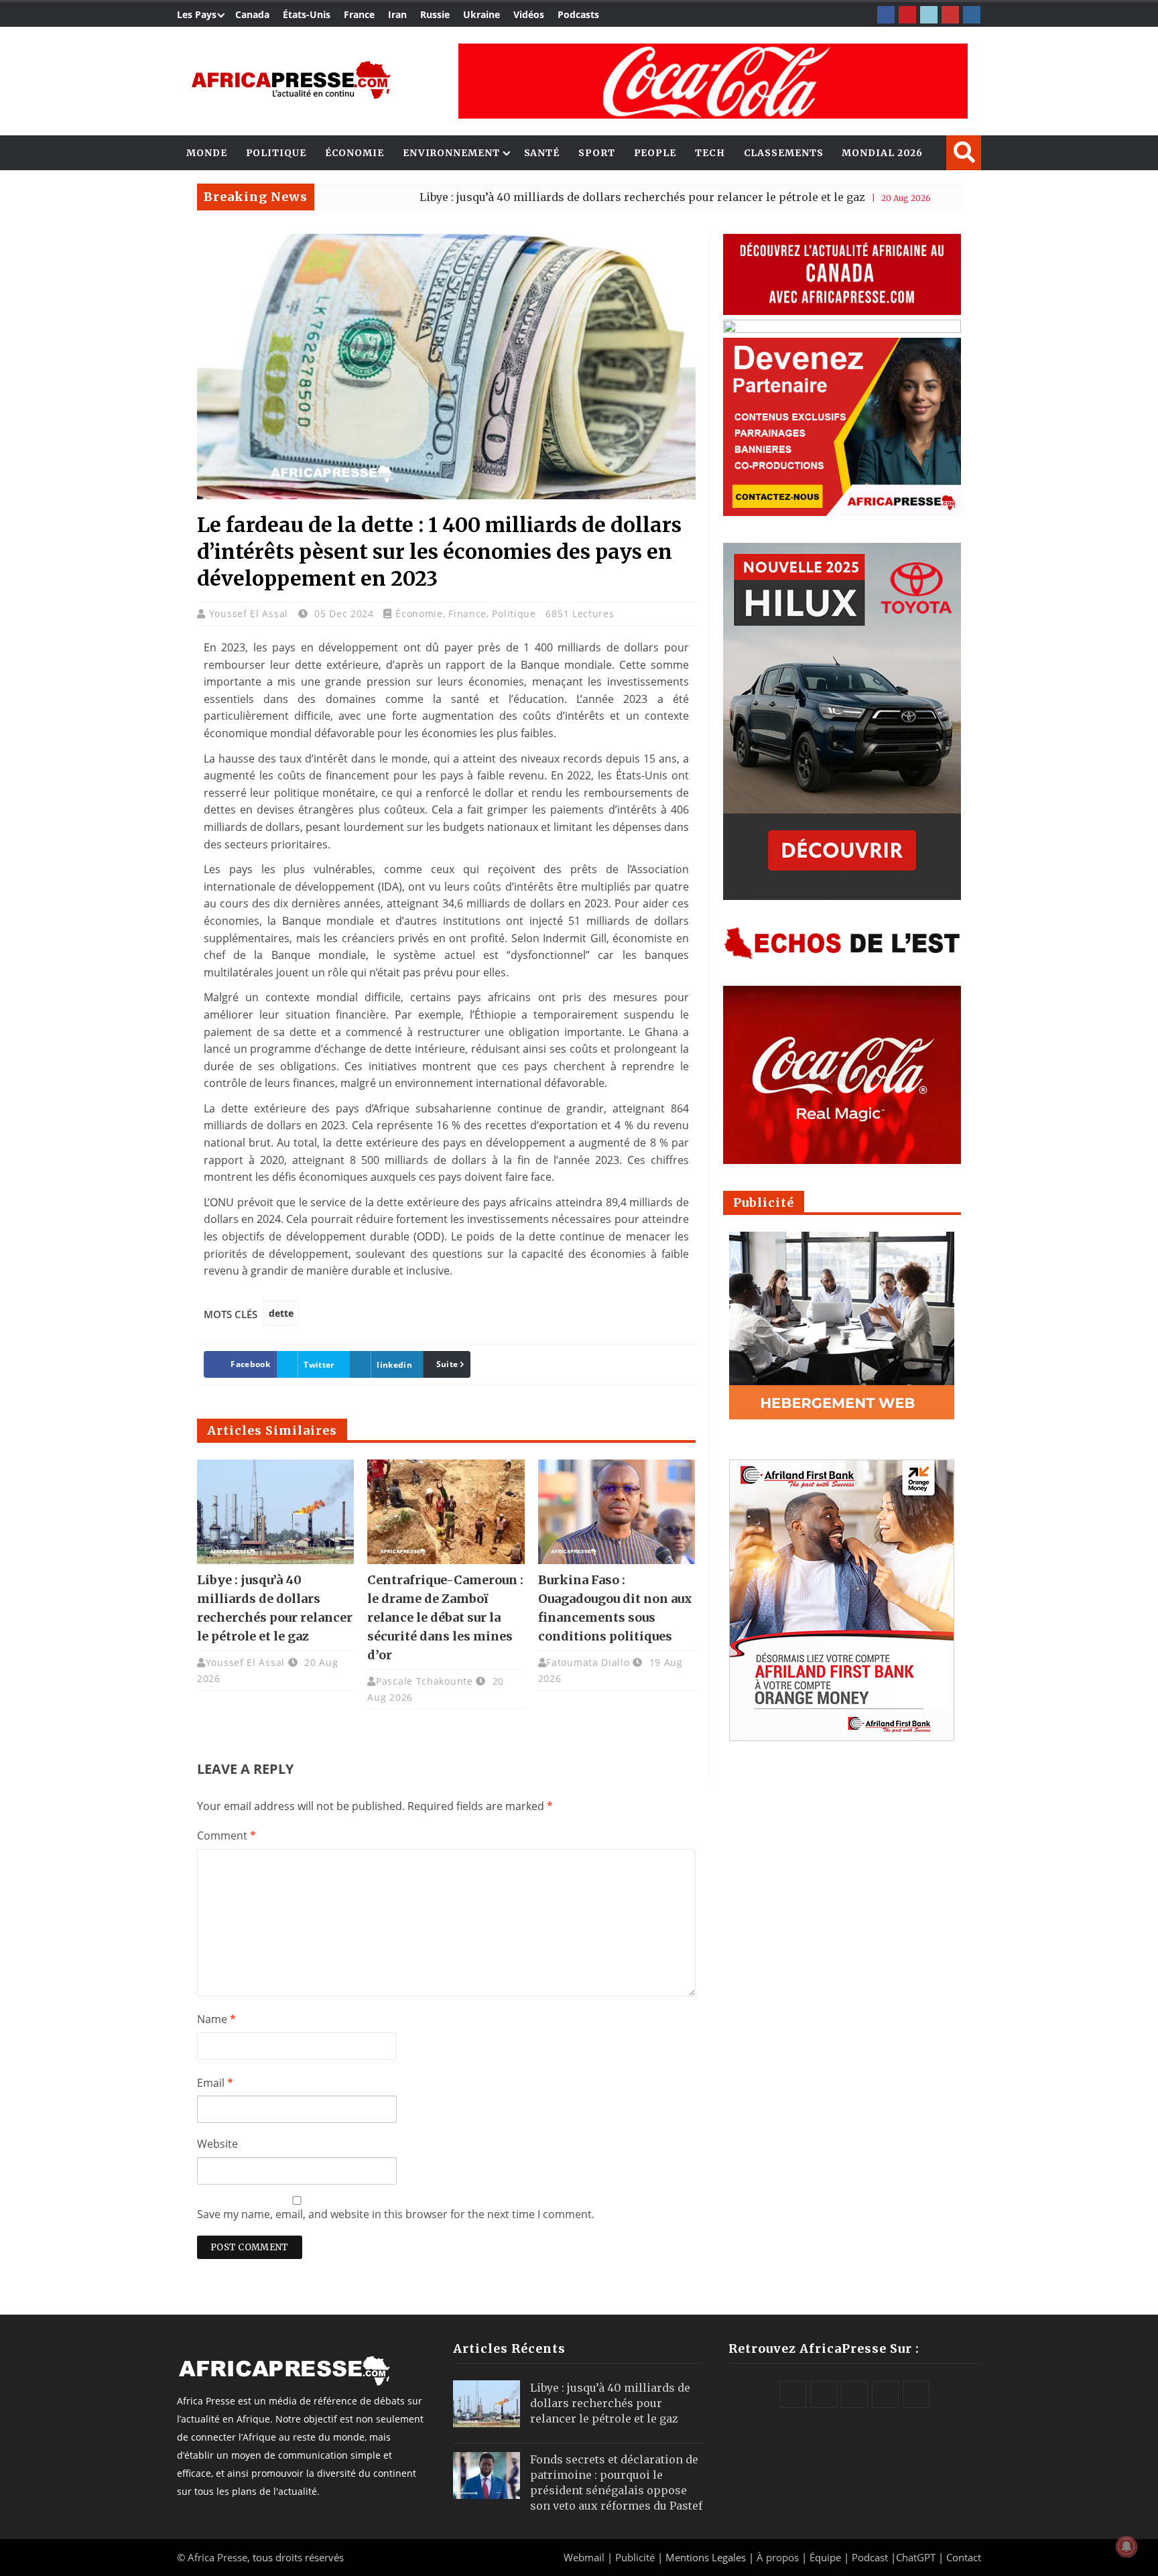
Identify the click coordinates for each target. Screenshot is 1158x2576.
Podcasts (578, 14)
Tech (710, 153)
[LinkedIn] (929, 15)
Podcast (870, 2557)
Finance (467, 614)
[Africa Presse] (291, 80)
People (655, 153)
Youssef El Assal (250, 614)
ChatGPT (916, 2557)
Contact (964, 2557)
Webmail (584, 2557)
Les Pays (197, 14)
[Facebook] (886, 15)
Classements (784, 153)
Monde (207, 153)
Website (217, 2144)
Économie (355, 153)
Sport (597, 153)
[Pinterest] (907, 15)
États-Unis (307, 14)
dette (281, 1313)
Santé (542, 153)
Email (215, 2083)
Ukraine (481, 14)
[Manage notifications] (1127, 2547)
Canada (252, 14)
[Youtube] (950, 15)
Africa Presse (217, 2557)
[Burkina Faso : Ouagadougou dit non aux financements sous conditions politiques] (617, 1512)
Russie (435, 14)
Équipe (827, 2557)
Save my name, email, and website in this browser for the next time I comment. (396, 2214)
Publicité (636, 2557)
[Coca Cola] (713, 81)
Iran (397, 14)
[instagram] (972, 15)
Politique (276, 153)
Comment (227, 1836)
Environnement (451, 153)
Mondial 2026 (882, 153)
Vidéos (529, 14)
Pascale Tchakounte (425, 1681)
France (359, 14)
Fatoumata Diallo (588, 1662)
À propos (778, 2557)
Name (216, 2019)
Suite (447, 1364)
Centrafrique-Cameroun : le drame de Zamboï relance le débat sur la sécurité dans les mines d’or (445, 1617)
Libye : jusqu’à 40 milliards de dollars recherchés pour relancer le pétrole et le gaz (555, 197)
